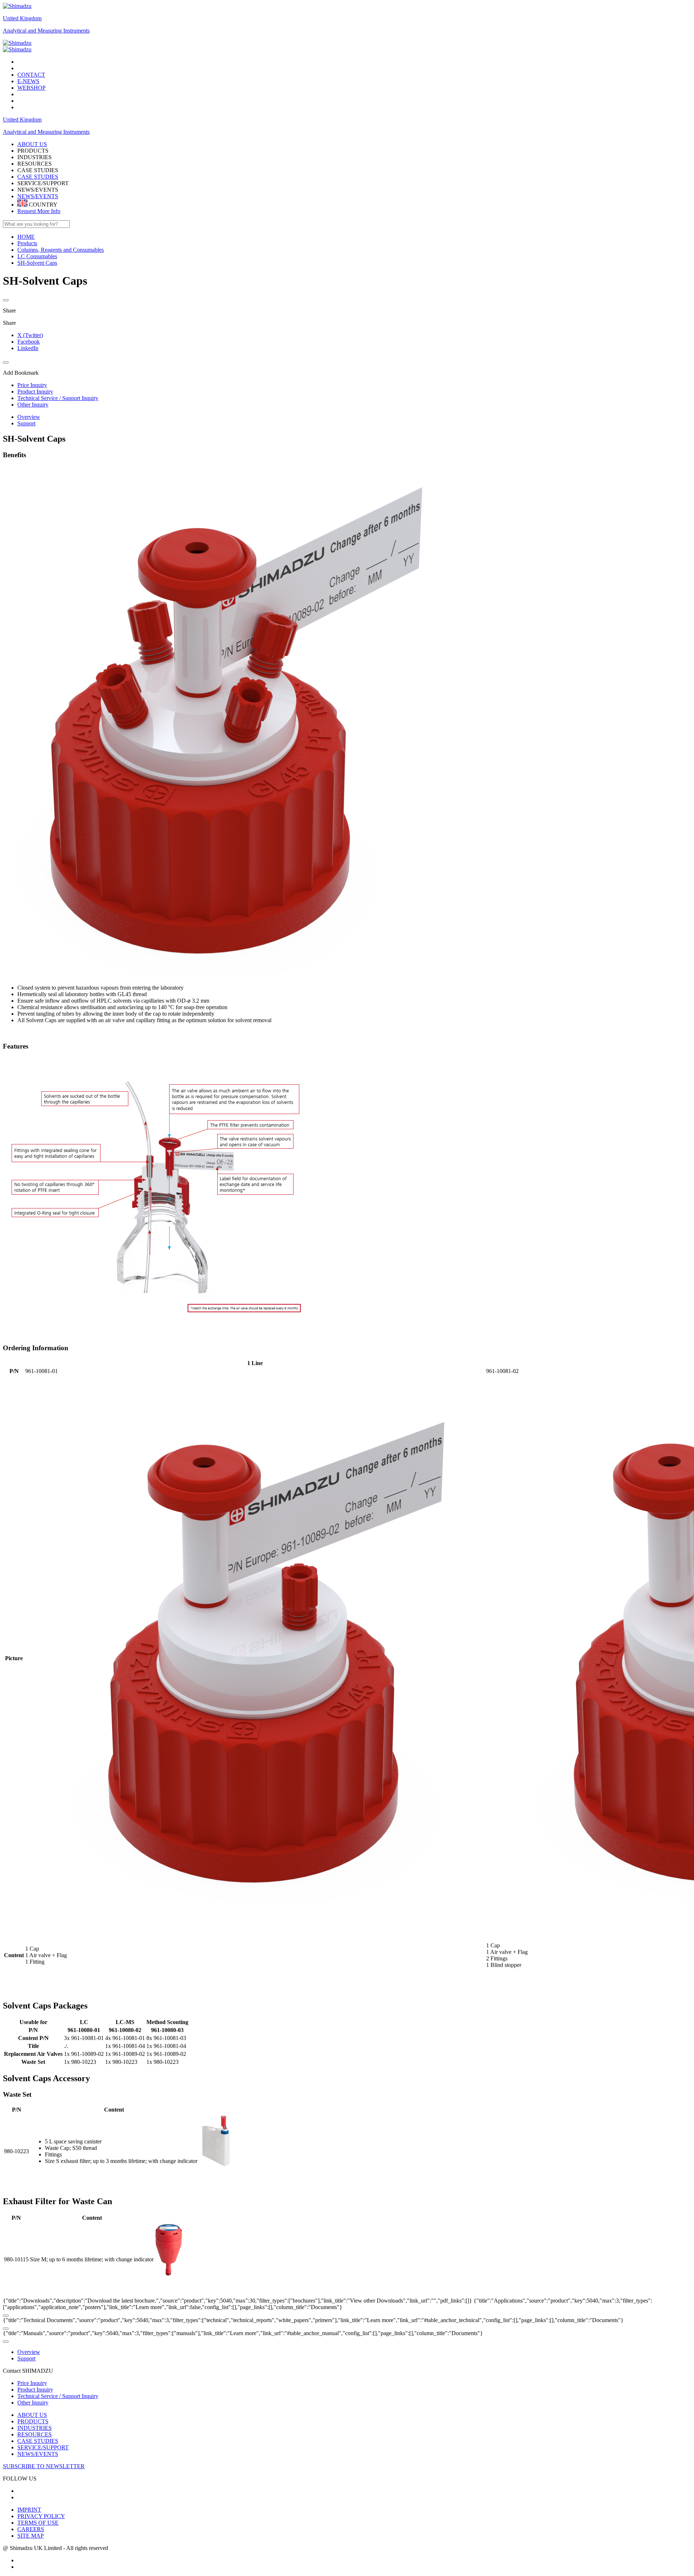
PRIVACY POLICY (41, 2516)
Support (26, 423)
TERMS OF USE (38, 2523)
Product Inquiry (35, 2390)
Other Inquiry (33, 2403)
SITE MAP (31, 2536)
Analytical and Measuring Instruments (46, 31)
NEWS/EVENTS (38, 196)
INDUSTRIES (35, 2428)
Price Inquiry (32, 2383)
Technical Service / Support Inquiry (58, 2396)
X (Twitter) (30, 335)
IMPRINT (29, 2510)
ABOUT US (32, 2415)
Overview (29, 417)
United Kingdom (22, 18)
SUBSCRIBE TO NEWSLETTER (44, 2466)
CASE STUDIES (38, 177)
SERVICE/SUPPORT (43, 2447)
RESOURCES (35, 2434)
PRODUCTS (33, 2421)
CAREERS (31, 2529)
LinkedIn (28, 348)
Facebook (29, 342)
